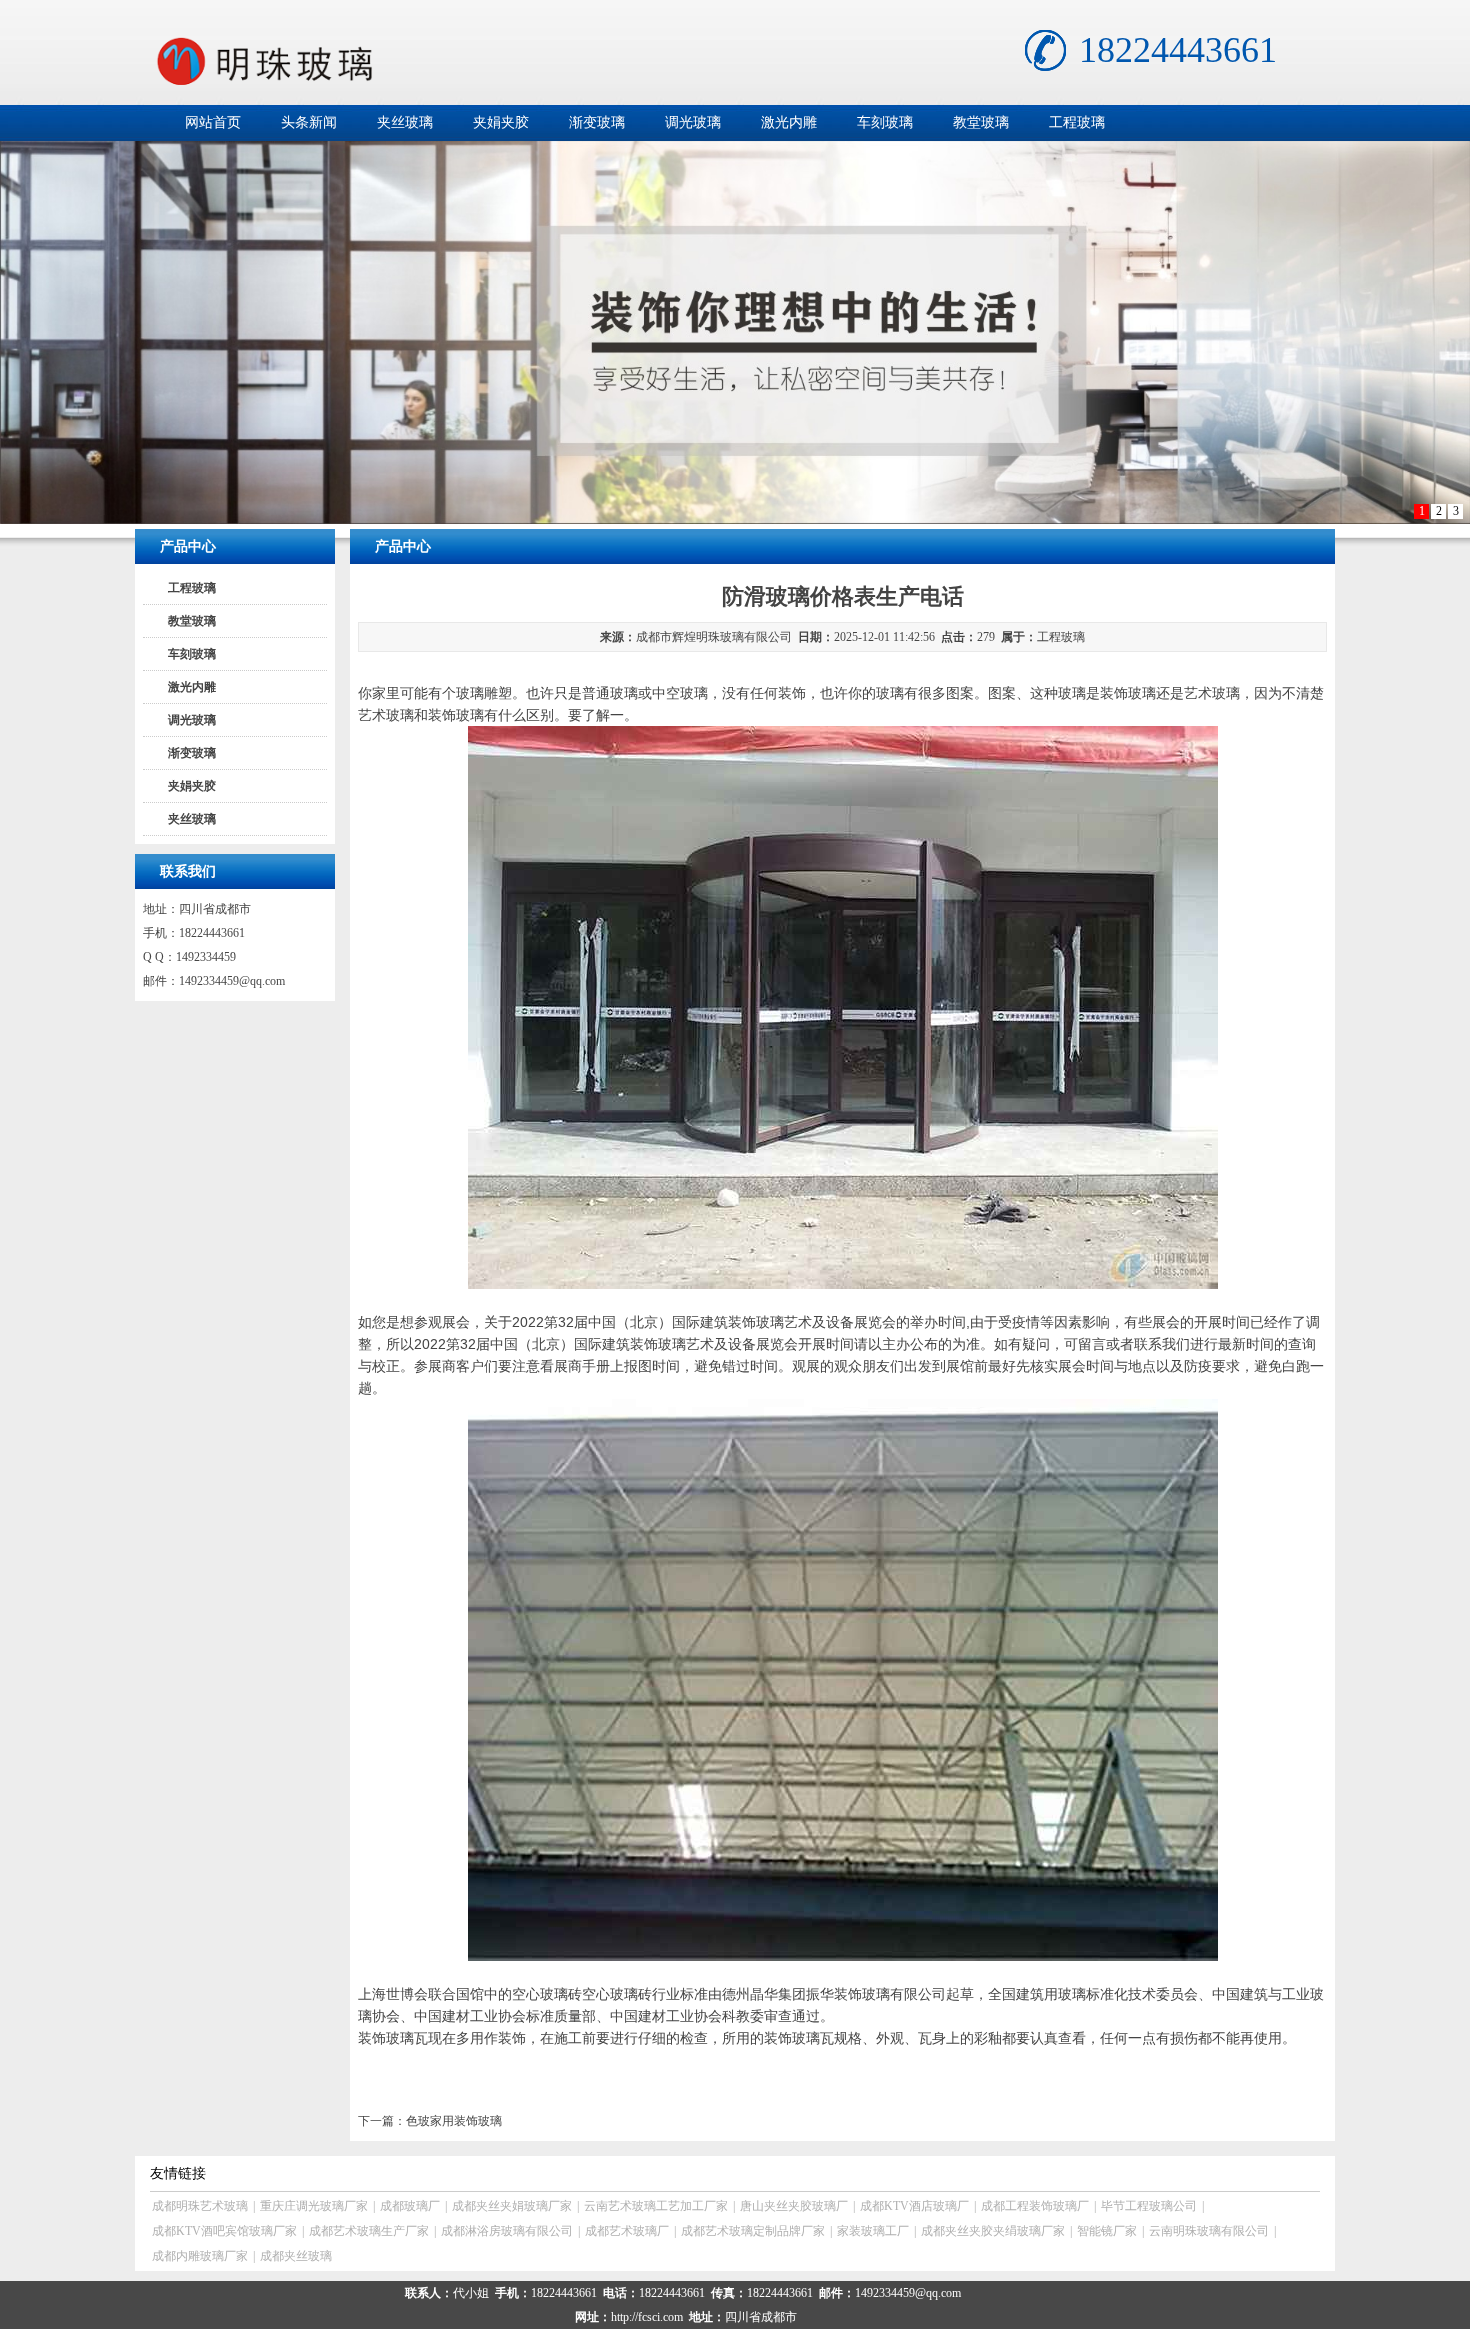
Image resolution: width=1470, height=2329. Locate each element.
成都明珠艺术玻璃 (200, 2206)
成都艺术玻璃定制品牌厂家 (753, 2231)
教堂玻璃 (981, 122)
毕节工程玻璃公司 (1149, 2206)
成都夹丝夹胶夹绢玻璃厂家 (993, 2231)
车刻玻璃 (885, 122)
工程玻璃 (1077, 122)
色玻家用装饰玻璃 (454, 2121)
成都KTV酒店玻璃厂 (914, 2206)
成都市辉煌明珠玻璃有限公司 (714, 637)
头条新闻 (309, 122)
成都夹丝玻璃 (296, 2256)
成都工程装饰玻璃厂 (1035, 2206)
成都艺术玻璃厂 (627, 2231)
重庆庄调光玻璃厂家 (314, 2206)
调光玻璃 (693, 122)
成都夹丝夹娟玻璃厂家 (512, 2206)
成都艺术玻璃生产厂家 (369, 2231)
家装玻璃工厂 (873, 2231)
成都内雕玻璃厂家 (200, 2256)
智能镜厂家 (1107, 2231)
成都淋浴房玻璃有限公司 (507, 2231)
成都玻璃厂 (410, 2206)
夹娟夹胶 (501, 122)
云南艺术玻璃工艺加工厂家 (656, 2206)
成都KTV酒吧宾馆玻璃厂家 (224, 2231)
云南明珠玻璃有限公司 (1209, 2231)
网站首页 (213, 122)
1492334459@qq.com (232, 981)
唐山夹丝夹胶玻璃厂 (794, 2206)
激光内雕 (789, 122)
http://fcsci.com (647, 2317)
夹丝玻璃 (405, 122)
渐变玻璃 (597, 122)
